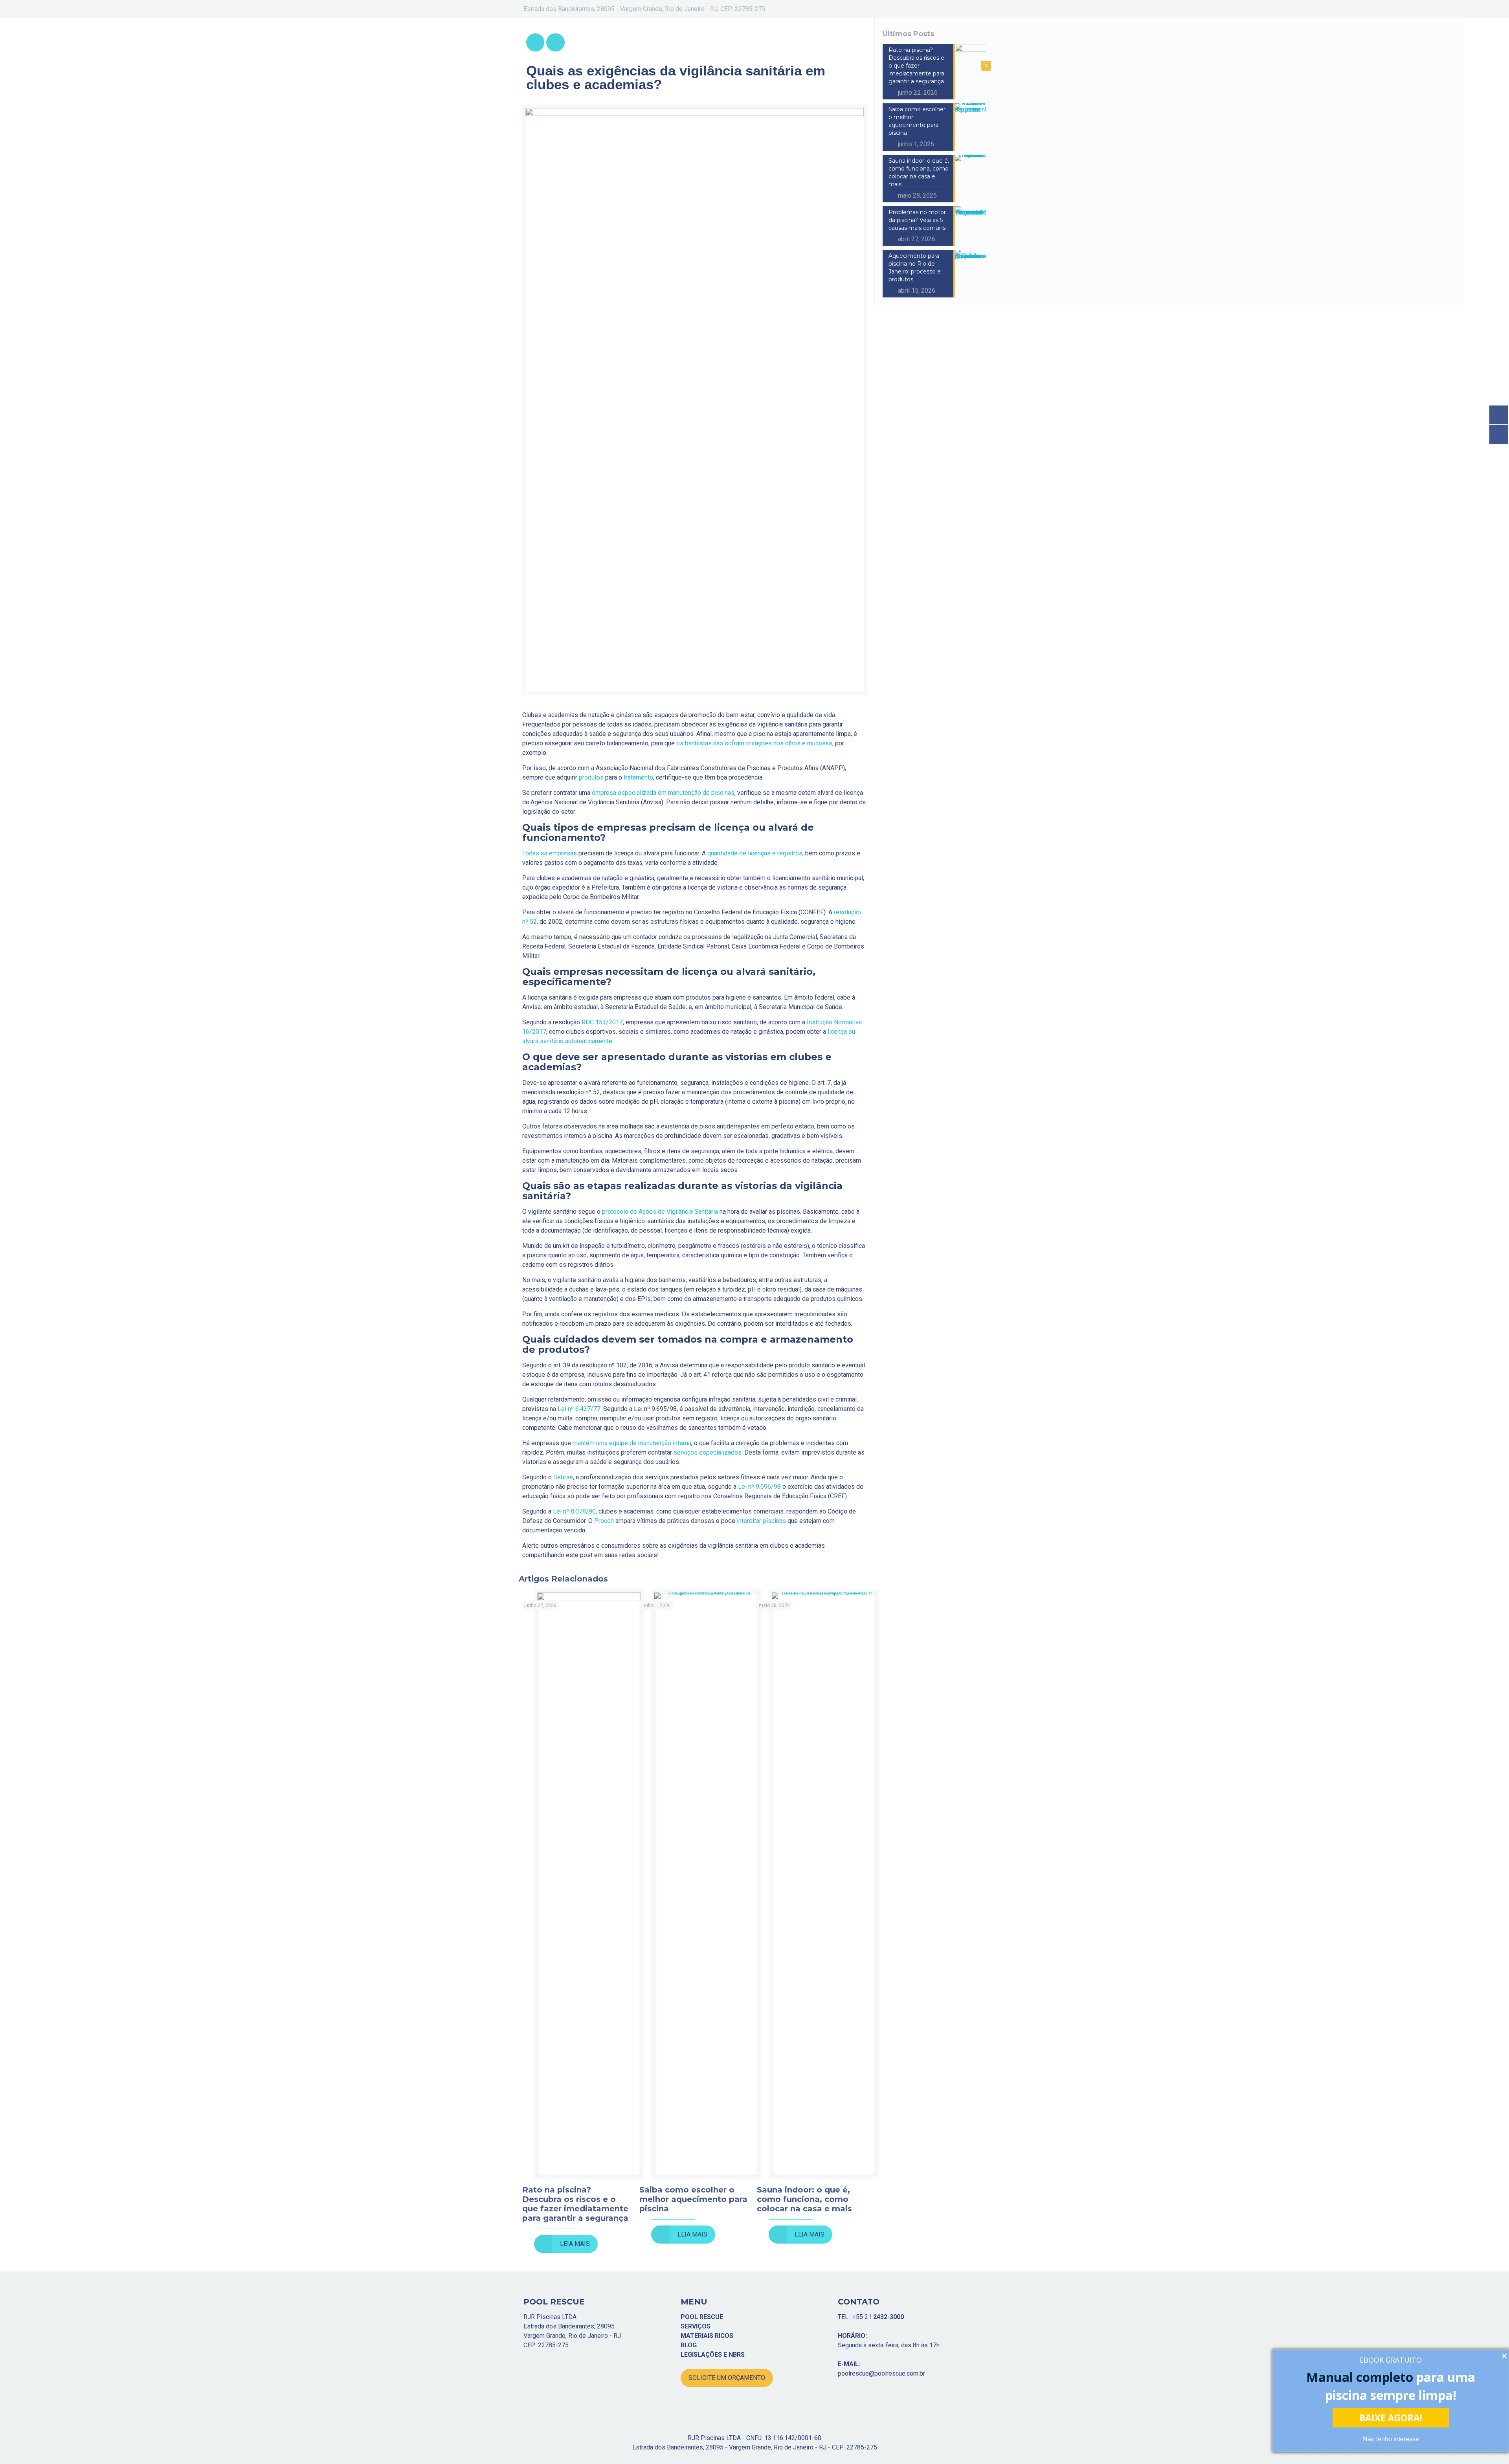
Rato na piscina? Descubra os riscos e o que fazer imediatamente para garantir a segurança (575, 2204)
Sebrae (563, 1477)
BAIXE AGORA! (1391, 2418)
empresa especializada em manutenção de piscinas (663, 793)
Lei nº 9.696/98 (759, 1487)
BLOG (689, 2345)
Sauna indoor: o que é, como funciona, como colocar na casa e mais (804, 2199)
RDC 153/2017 (602, 1022)
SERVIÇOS (696, 2326)
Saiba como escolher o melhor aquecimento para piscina (693, 2199)
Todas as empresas (550, 853)
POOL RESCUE (702, 2317)
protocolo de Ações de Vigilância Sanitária (660, 1212)
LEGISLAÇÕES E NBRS (713, 2355)
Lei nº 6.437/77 (579, 1409)
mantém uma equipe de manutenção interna (632, 1443)
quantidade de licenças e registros (755, 853)
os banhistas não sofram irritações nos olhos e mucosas (754, 743)
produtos (591, 777)
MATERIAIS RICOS (707, 2336)
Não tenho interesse (1391, 2439)
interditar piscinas (761, 1521)
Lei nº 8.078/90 (574, 1511)
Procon (604, 1521)
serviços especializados (708, 1452)
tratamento (638, 777)
